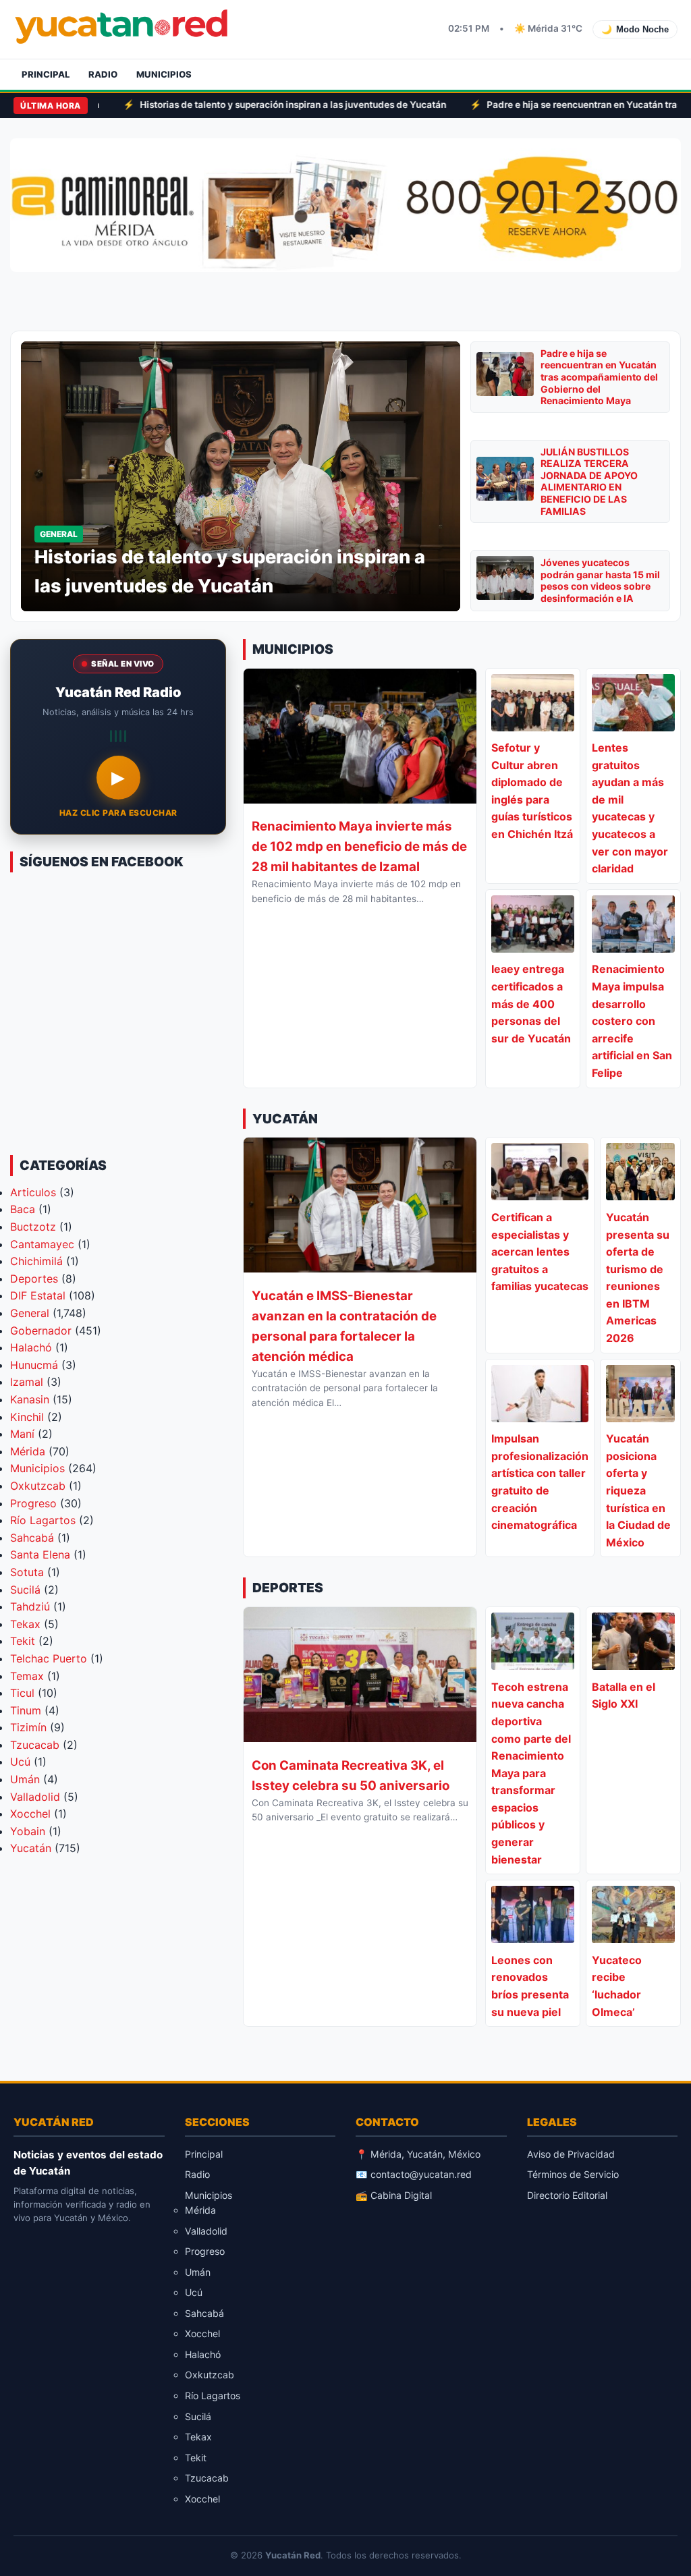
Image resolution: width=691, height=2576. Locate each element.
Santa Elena (40, 1555)
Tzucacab (35, 1745)
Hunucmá (34, 1365)
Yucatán (31, 1848)
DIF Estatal (38, 1295)
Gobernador (41, 1331)
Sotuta (27, 1572)
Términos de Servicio (573, 2174)
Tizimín (28, 1727)
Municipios (164, 74)
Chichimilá (36, 1261)
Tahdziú (30, 1606)
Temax (27, 1676)
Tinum (26, 1710)
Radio (103, 74)
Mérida (28, 1451)
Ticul (22, 1693)
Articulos (33, 1192)
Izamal (27, 1382)
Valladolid (35, 1797)
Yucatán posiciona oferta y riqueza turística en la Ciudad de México (638, 1490)
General (30, 1313)
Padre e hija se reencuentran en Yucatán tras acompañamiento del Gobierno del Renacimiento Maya (599, 377)
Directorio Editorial (567, 2195)
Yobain (28, 1831)
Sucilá (25, 1590)
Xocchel (30, 1814)
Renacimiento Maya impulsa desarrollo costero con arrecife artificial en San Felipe (632, 1021)
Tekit (23, 1641)
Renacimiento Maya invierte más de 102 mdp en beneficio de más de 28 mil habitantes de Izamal (359, 846)
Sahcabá (32, 1538)
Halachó (31, 1347)
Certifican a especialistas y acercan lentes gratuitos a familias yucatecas (540, 1252)
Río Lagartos (43, 1520)
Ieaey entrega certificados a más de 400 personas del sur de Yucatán (531, 1003)
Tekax (25, 1624)
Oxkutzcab (38, 1486)
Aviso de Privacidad (571, 2154)
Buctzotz (33, 1227)
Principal (46, 74)
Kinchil (27, 1417)
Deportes (34, 1279)
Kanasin (30, 1399)
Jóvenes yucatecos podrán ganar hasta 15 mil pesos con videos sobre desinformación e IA (600, 580)
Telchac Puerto (49, 1658)
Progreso (33, 1503)
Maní (22, 1434)
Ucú (20, 1762)
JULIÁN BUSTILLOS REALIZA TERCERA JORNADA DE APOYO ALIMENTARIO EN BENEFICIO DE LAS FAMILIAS (589, 481)
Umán (25, 1779)
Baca (23, 1209)
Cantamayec (42, 1244)
